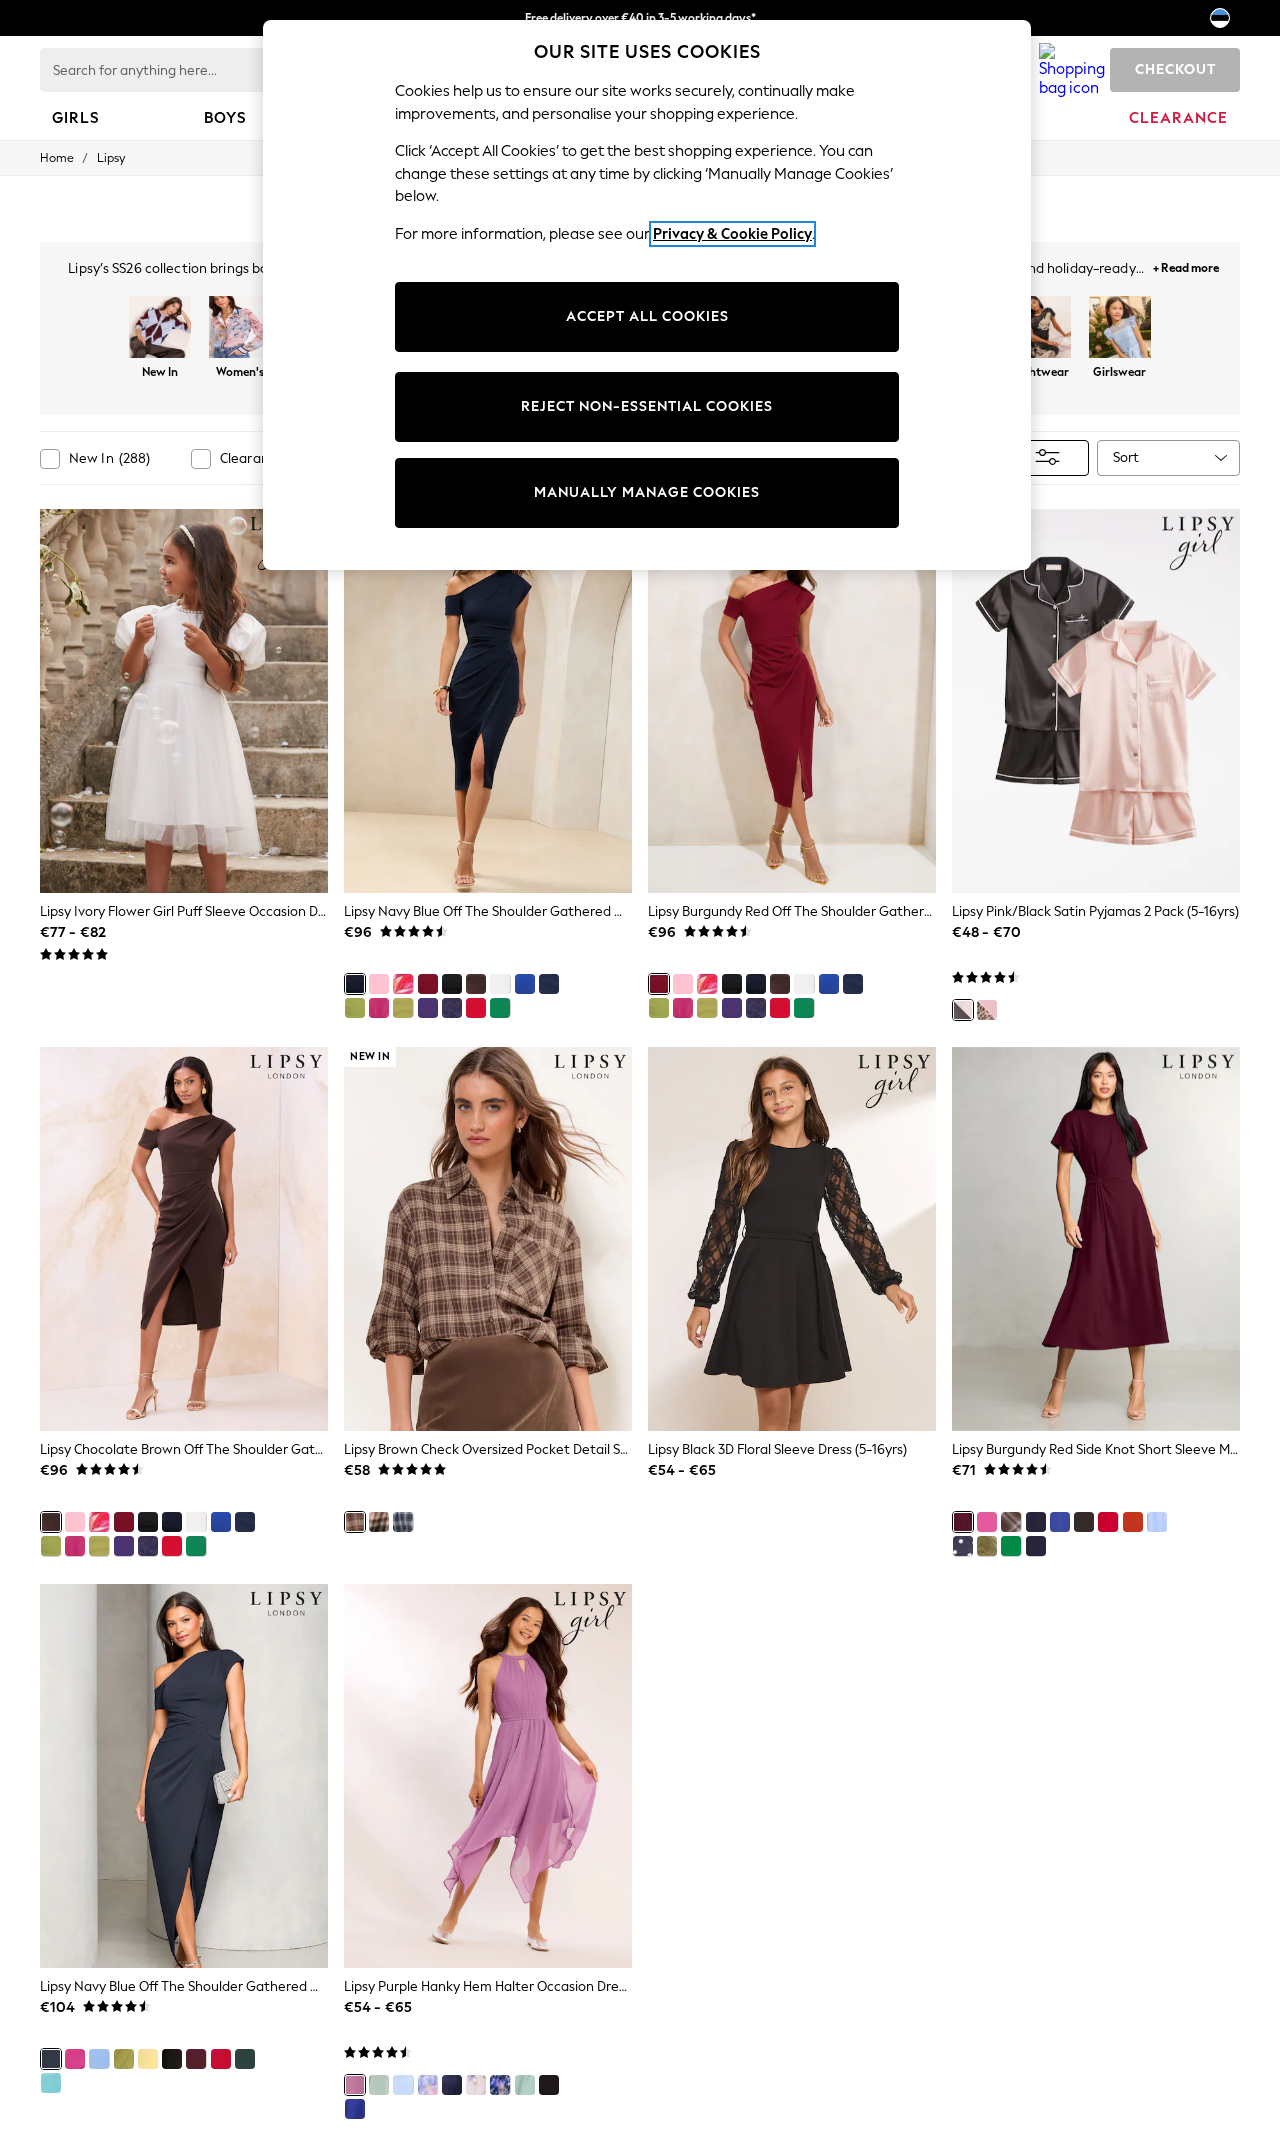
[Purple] (428, 1008)
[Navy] (1036, 1546)
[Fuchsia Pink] (987, 1522)
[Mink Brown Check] (379, 1522)
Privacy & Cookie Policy (732, 234)
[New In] (160, 329)
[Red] (476, 1008)
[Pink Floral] (403, 984)
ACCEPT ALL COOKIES (647, 316)
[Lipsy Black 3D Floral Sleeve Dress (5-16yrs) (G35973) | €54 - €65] (792, 1239)
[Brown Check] (355, 1522)
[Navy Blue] (355, 984)
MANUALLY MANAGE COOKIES (647, 492)
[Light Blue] (1157, 1522)
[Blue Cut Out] (403, 2085)
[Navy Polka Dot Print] (963, 1546)
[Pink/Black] (963, 1010)
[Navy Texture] (452, 1008)
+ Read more (1186, 265)
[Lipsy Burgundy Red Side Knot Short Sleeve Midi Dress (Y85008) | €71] (1096, 1239)
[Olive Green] (403, 1008)
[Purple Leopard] (500, 2085)
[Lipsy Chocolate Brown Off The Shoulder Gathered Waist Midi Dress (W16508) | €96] (184, 1239)
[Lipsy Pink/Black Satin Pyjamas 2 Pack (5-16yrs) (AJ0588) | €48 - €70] (1096, 701)
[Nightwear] (1040, 329)
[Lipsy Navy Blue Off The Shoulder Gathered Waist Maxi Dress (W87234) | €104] (184, 1776)
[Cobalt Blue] (525, 984)
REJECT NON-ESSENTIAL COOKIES (647, 406)
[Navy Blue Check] (403, 1522)
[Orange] (1133, 1522)
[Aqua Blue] (51, 2083)
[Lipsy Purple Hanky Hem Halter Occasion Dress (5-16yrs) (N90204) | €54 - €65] (488, 1776)
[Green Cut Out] (525, 2085)
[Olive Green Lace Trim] (355, 1008)
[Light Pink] (379, 984)
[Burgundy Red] (428, 984)
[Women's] (240, 329)
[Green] (500, 1008)
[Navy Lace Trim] (549, 984)
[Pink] (379, 1008)
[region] (647, 295)
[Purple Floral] (428, 2085)
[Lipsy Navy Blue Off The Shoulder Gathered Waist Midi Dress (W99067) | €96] (488, 701)
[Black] (452, 984)
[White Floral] (476, 2085)
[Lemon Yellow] (148, 2059)
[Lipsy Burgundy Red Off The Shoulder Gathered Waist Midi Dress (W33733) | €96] (792, 701)
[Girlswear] (1120, 329)
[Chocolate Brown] (476, 984)
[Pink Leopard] (987, 1010)
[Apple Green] (1011, 1546)
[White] (500, 984)
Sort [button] (1126, 457)
